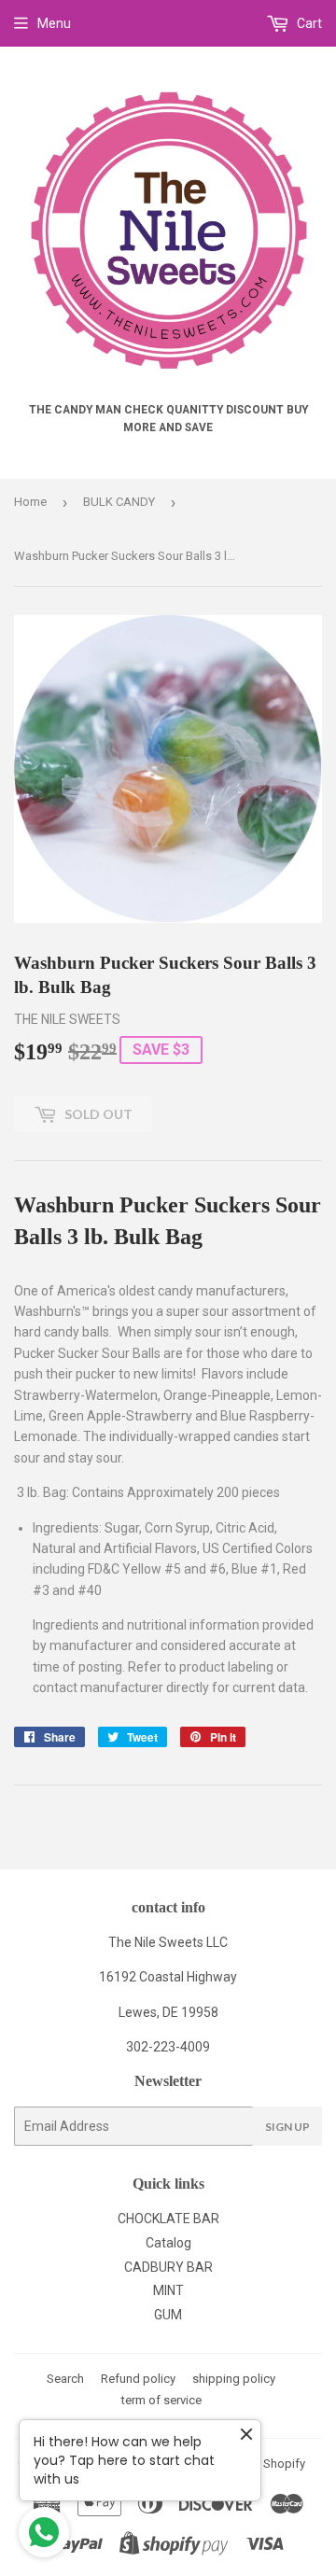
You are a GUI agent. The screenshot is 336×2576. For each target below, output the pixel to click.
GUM (168, 2315)
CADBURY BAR (168, 2267)
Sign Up (287, 2127)
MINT (168, 2290)
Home (30, 502)
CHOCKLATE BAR (168, 2219)
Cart (308, 23)
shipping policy (234, 2379)
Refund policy (138, 2379)
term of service (161, 2400)
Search (65, 2379)
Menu (54, 23)
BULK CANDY (119, 502)
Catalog (168, 2243)
